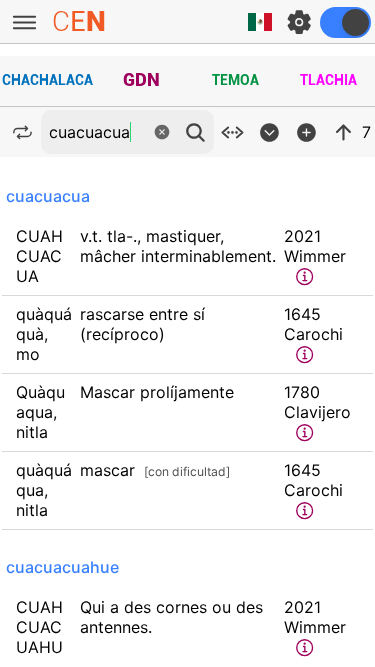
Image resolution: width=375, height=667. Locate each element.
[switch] (345, 22)
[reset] (162, 132)
